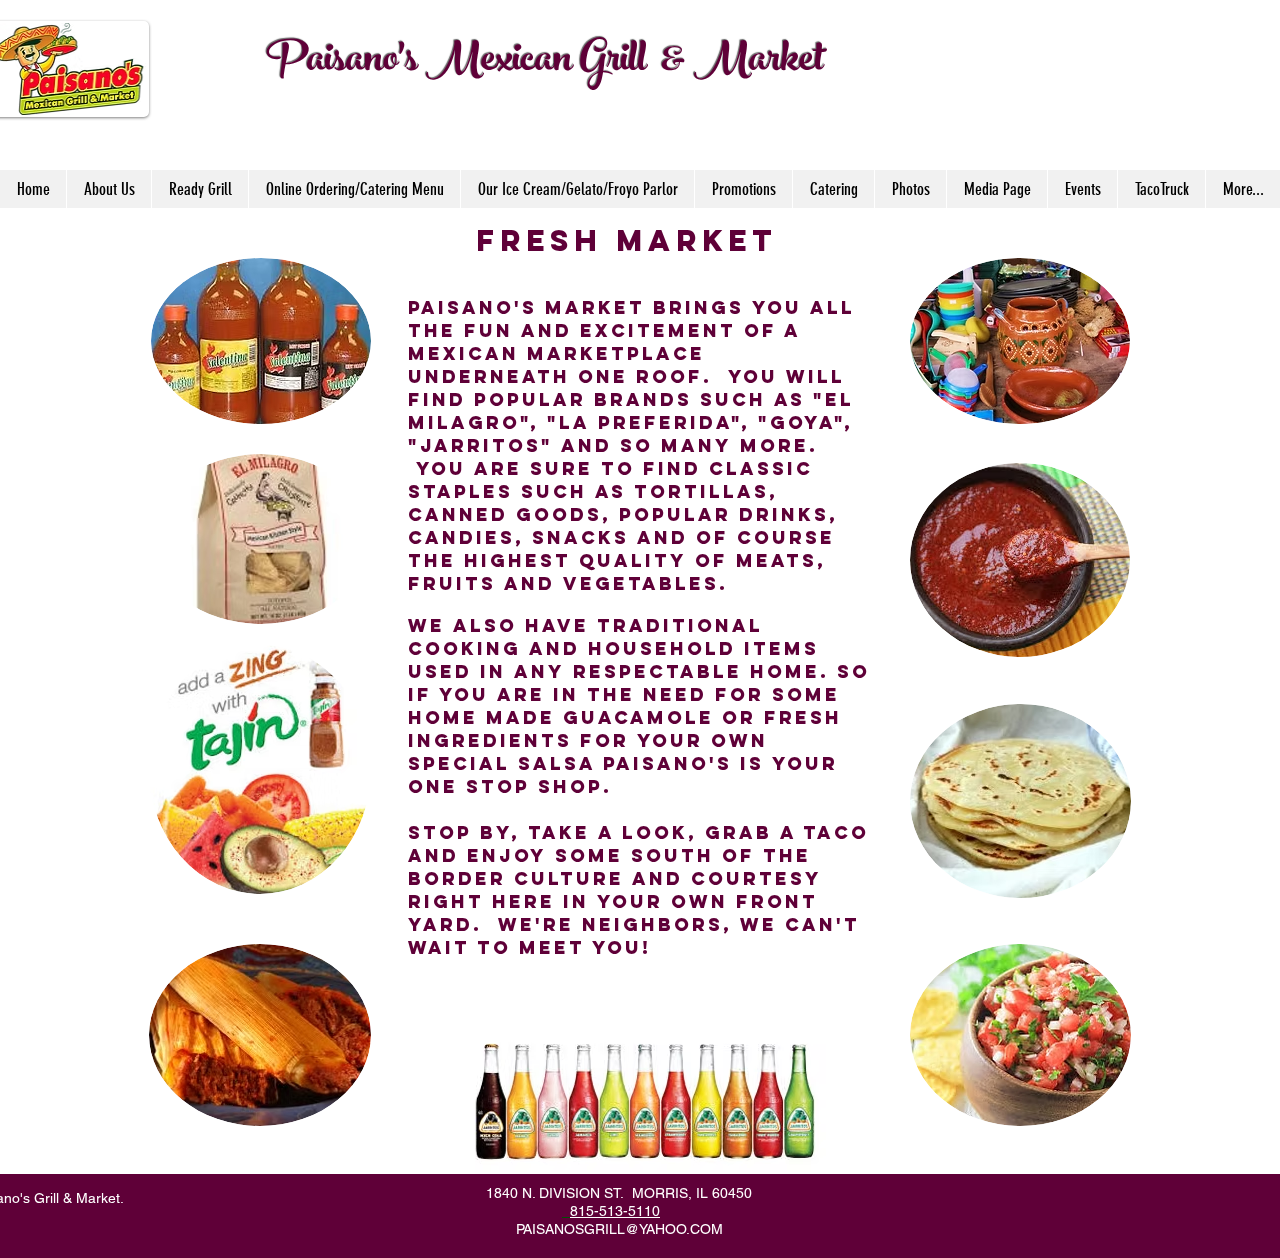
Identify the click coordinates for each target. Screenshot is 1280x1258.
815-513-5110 (615, 1211)
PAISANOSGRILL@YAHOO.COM (619, 1229)
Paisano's (342, 63)
